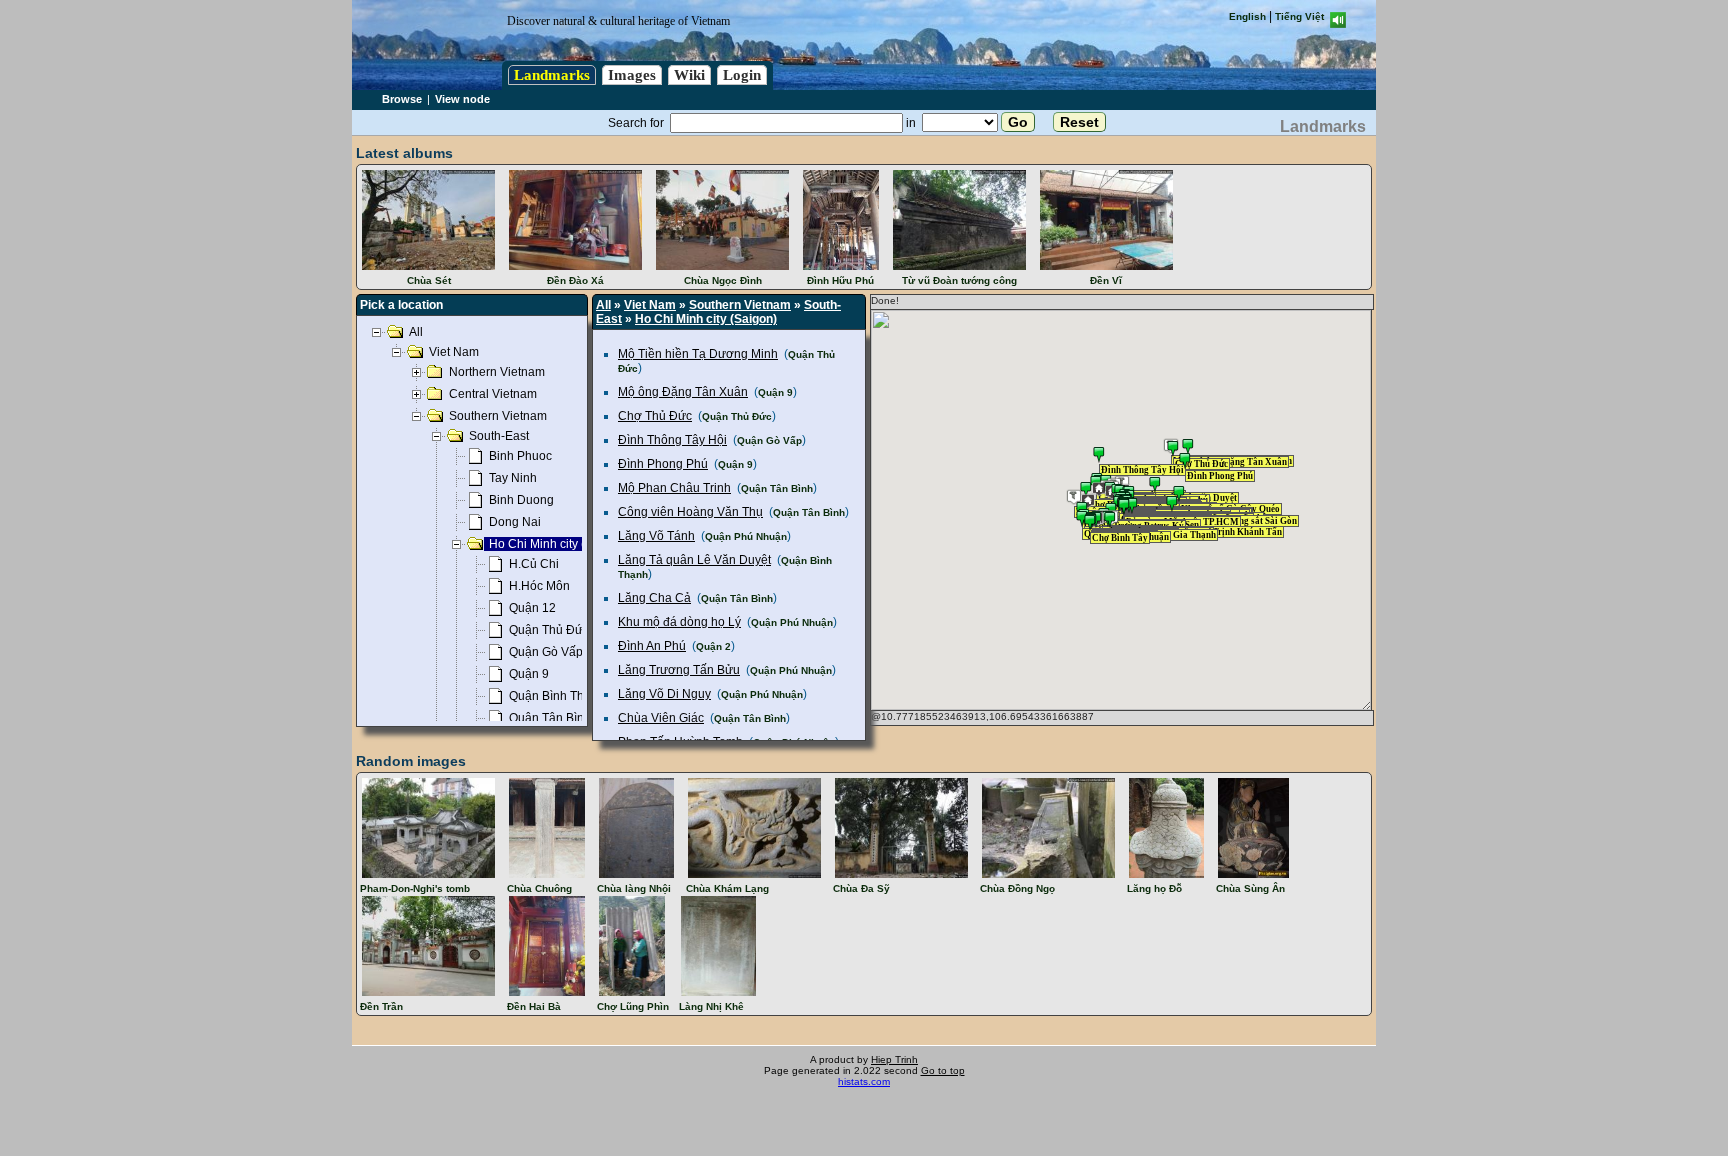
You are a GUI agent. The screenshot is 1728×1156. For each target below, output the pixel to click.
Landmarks (552, 75)
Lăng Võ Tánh (656, 536)
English (1247, 16)
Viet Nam (650, 305)
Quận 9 (775, 392)
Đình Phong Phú (663, 464)
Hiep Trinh (894, 1059)
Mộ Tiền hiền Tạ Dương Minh (698, 354)
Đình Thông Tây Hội (672, 440)
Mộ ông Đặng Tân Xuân (683, 392)
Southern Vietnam (740, 305)
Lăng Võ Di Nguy (664, 694)
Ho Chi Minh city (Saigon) (706, 319)
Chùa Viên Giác (661, 718)
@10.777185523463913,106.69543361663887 (982, 716)
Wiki (689, 75)
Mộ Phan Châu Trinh (674, 488)
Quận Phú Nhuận (746, 536)
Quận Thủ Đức (737, 416)
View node (462, 99)
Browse (402, 99)
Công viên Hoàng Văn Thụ (690, 512)
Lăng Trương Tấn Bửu (679, 670)
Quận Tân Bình (777, 488)
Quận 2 (713, 646)
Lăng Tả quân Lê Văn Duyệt (694, 560)
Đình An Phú (652, 646)
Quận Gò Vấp (769, 440)
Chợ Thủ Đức (655, 416)
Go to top (943, 1070)
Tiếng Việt (1299, 16)
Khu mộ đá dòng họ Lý (679, 622)
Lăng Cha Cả (654, 598)
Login (742, 75)
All (603, 305)
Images (632, 75)
